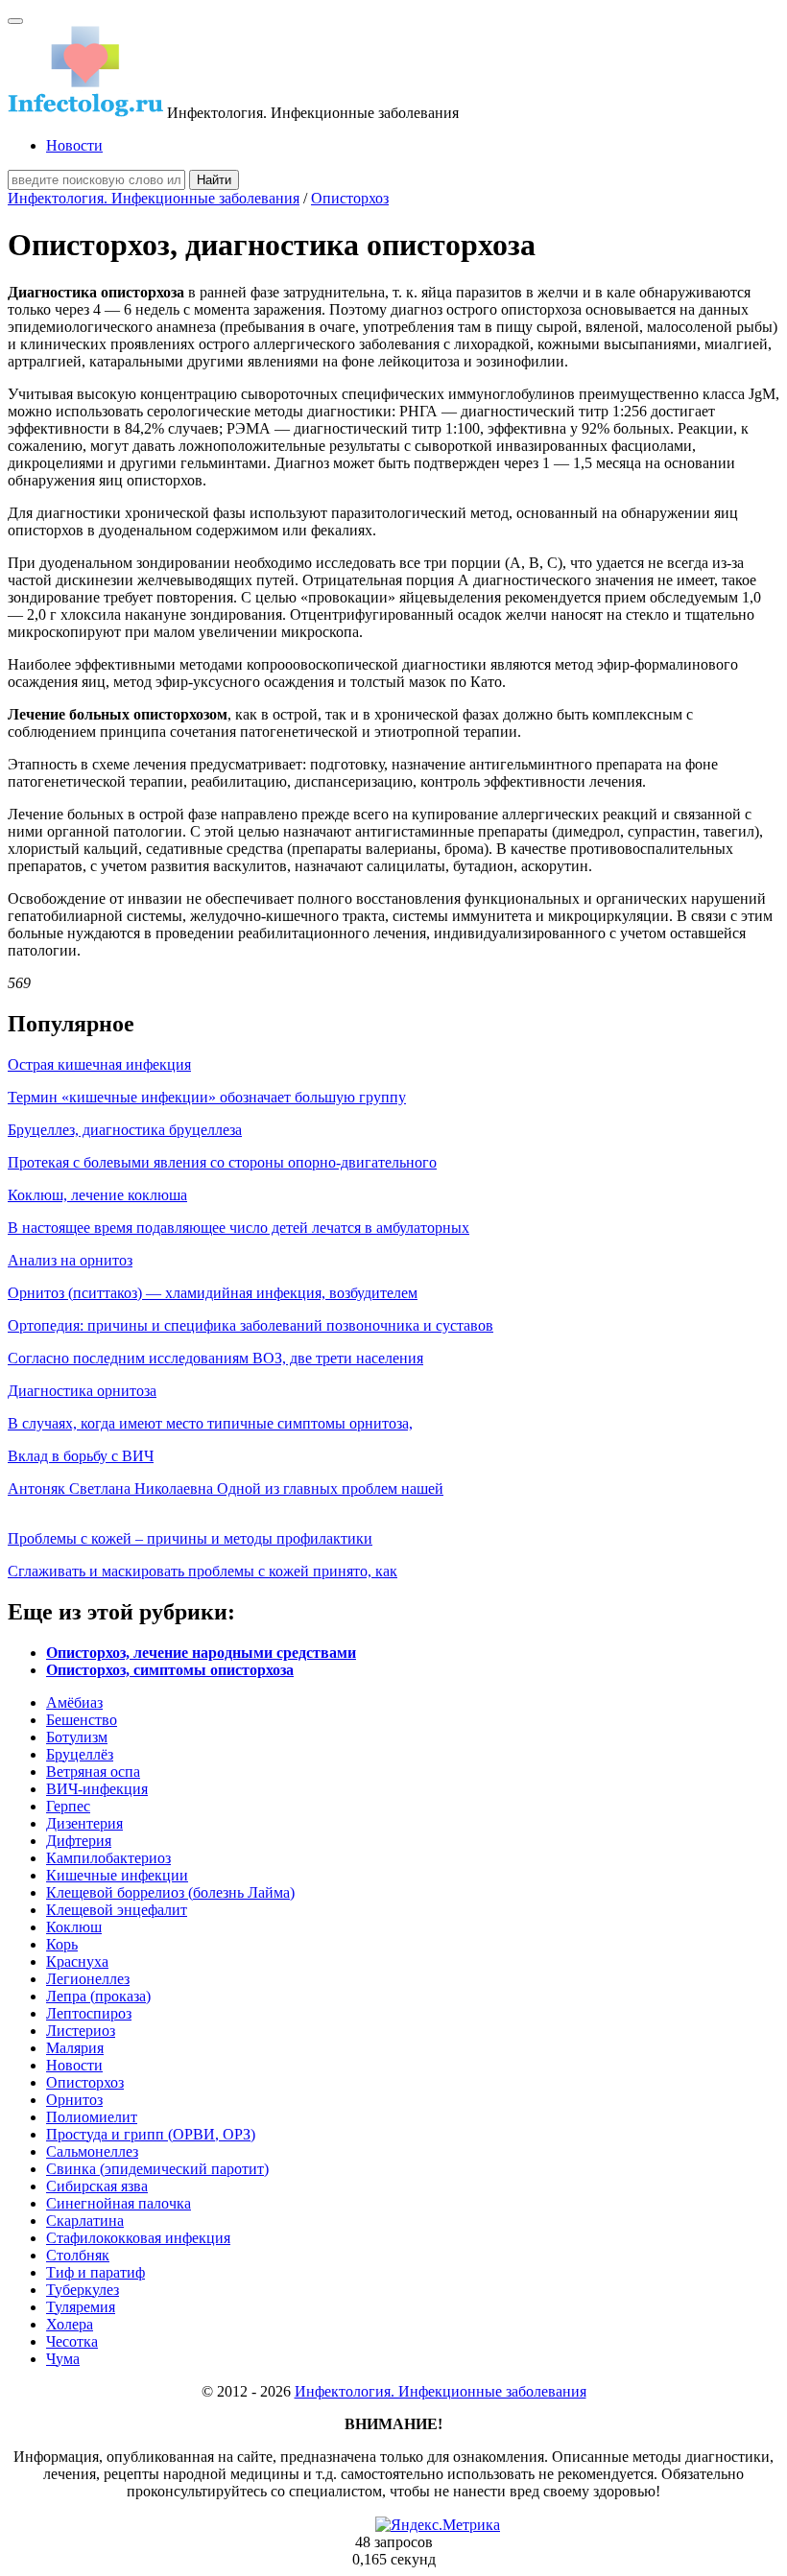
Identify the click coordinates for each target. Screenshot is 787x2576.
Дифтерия (79, 1841)
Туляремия (81, 2307)
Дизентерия (84, 1823)
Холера (70, 2324)
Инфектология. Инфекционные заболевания (154, 198)
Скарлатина (85, 2221)
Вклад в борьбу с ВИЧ (81, 1456)
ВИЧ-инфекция (97, 1789)
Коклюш (74, 1927)
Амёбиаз (74, 1702)
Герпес (68, 1806)
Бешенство (82, 1720)
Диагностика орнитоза (82, 1391)
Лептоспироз (89, 2013)
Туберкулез (83, 2290)
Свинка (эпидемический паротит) (157, 2169)
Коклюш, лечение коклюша (97, 1195)
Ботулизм (77, 1737)
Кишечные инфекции (117, 1875)
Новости (74, 145)
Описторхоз (350, 198)
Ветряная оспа (93, 1772)
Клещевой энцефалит (117, 1910)
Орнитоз (74, 2100)
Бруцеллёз (80, 1754)
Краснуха (77, 1962)
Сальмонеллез (92, 2151)
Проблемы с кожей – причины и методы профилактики (190, 1538)
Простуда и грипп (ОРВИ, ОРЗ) (151, 2134)
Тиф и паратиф (95, 2272)
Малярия (75, 2048)
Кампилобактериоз (108, 1858)
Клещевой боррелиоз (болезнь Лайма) (170, 1892)
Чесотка (72, 2341)
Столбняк (78, 2255)
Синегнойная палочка (119, 2203)
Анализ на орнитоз (70, 1260)
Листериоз (81, 2031)
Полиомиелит (92, 2117)
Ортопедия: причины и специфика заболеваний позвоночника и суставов (250, 1325)
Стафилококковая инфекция (138, 2238)
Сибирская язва (97, 2186)
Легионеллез (88, 1979)
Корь (62, 1944)
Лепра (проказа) (98, 1996)
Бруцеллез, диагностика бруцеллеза (125, 1130)
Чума (63, 2359)
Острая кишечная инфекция (99, 1064)
